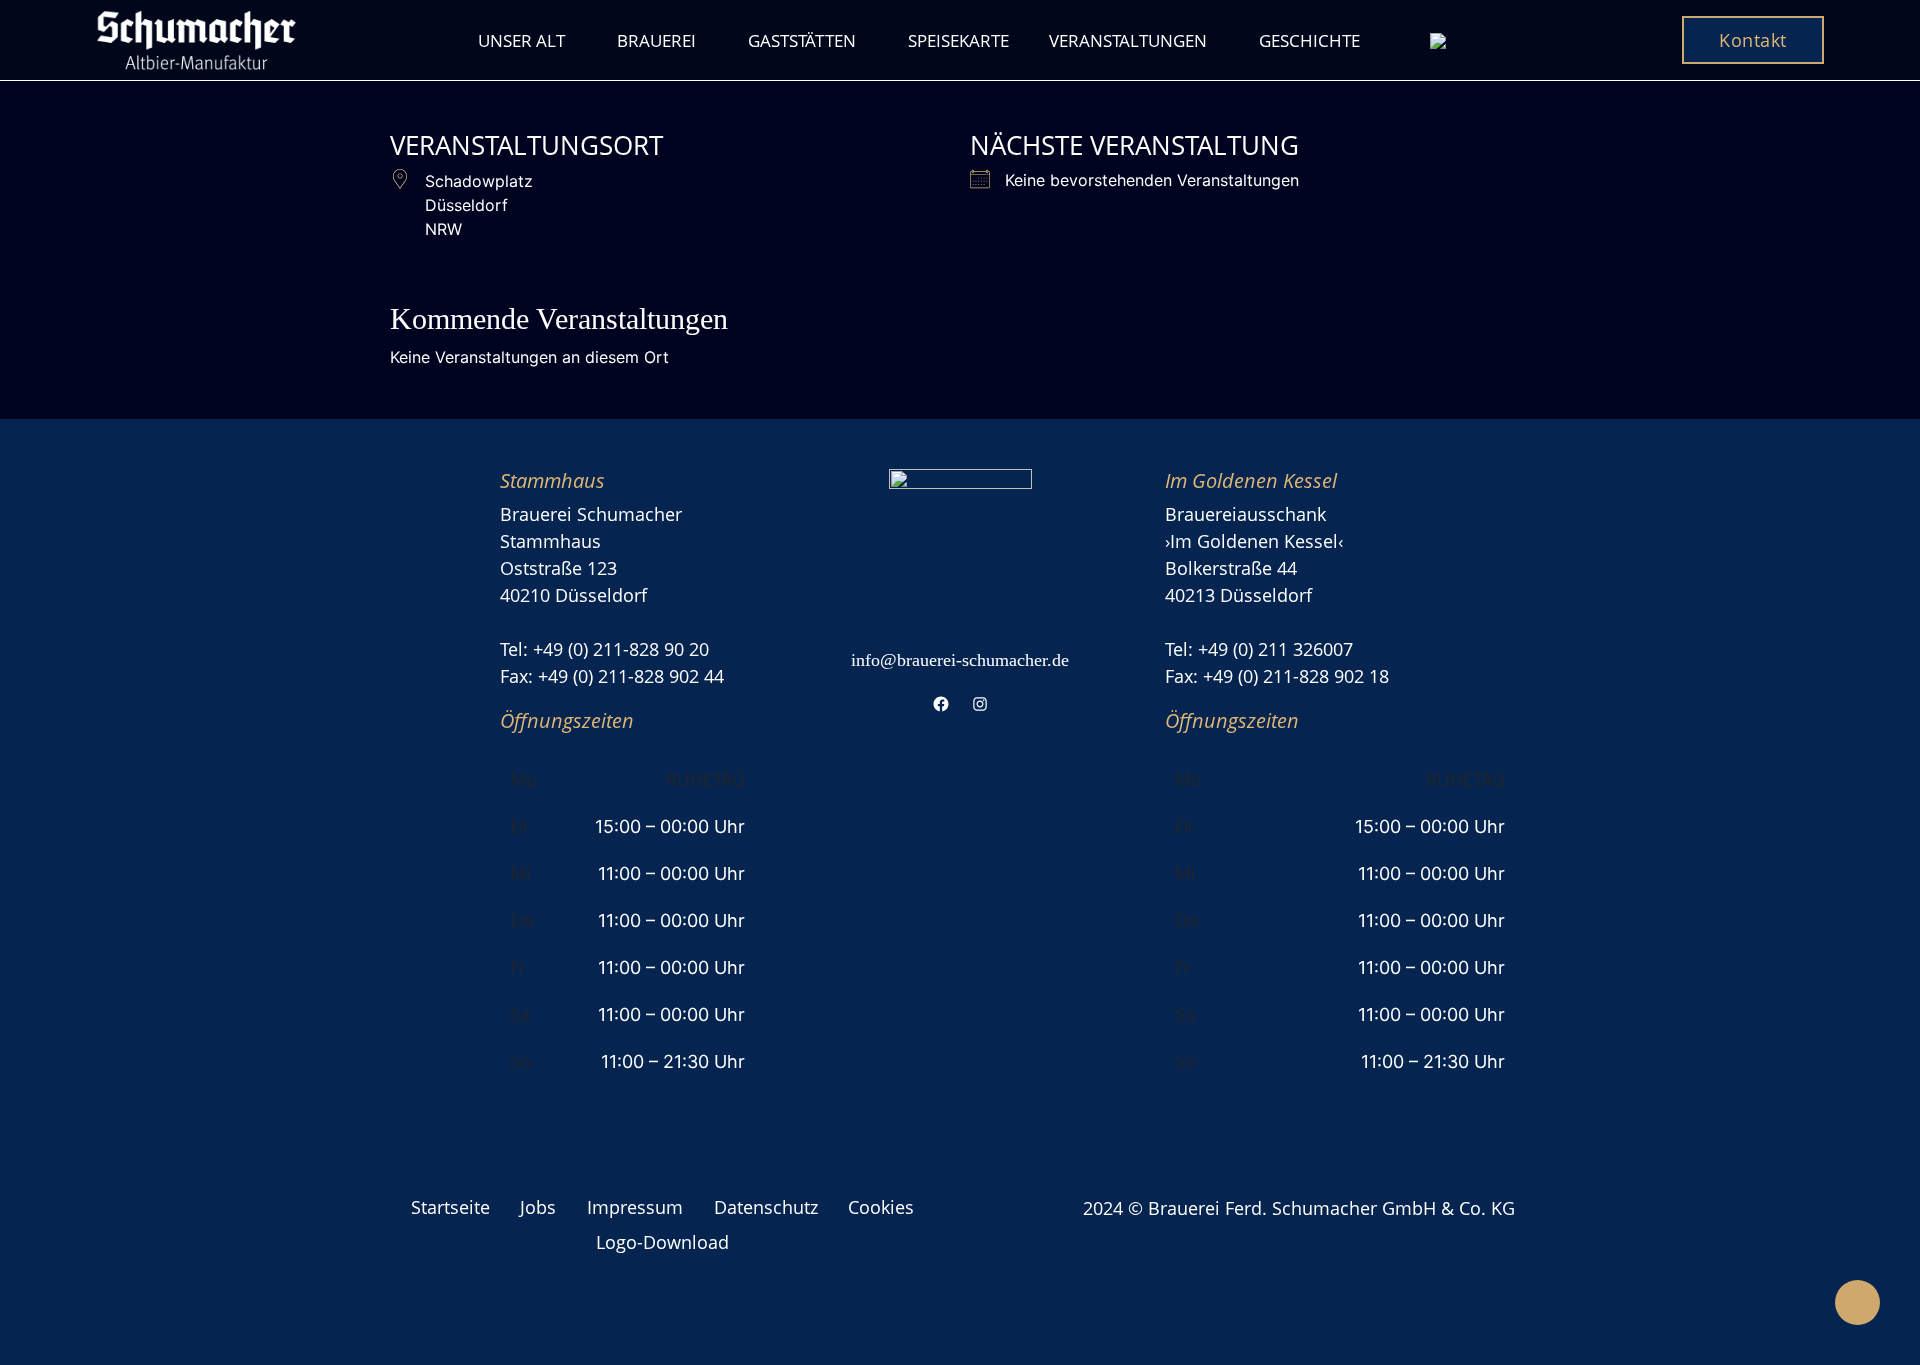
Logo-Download (662, 1242)
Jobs (538, 1207)
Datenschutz (766, 1207)
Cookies (881, 1207)
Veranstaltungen (1128, 40)
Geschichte (1309, 40)
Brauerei (656, 40)
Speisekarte (958, 40)
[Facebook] (940, 703)
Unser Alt (521, 40)
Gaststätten (802, 40)
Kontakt (1753, 40)
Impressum (635, 1207)
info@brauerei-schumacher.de (960, 660)
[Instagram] (979, 703)
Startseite (450, 1207)
